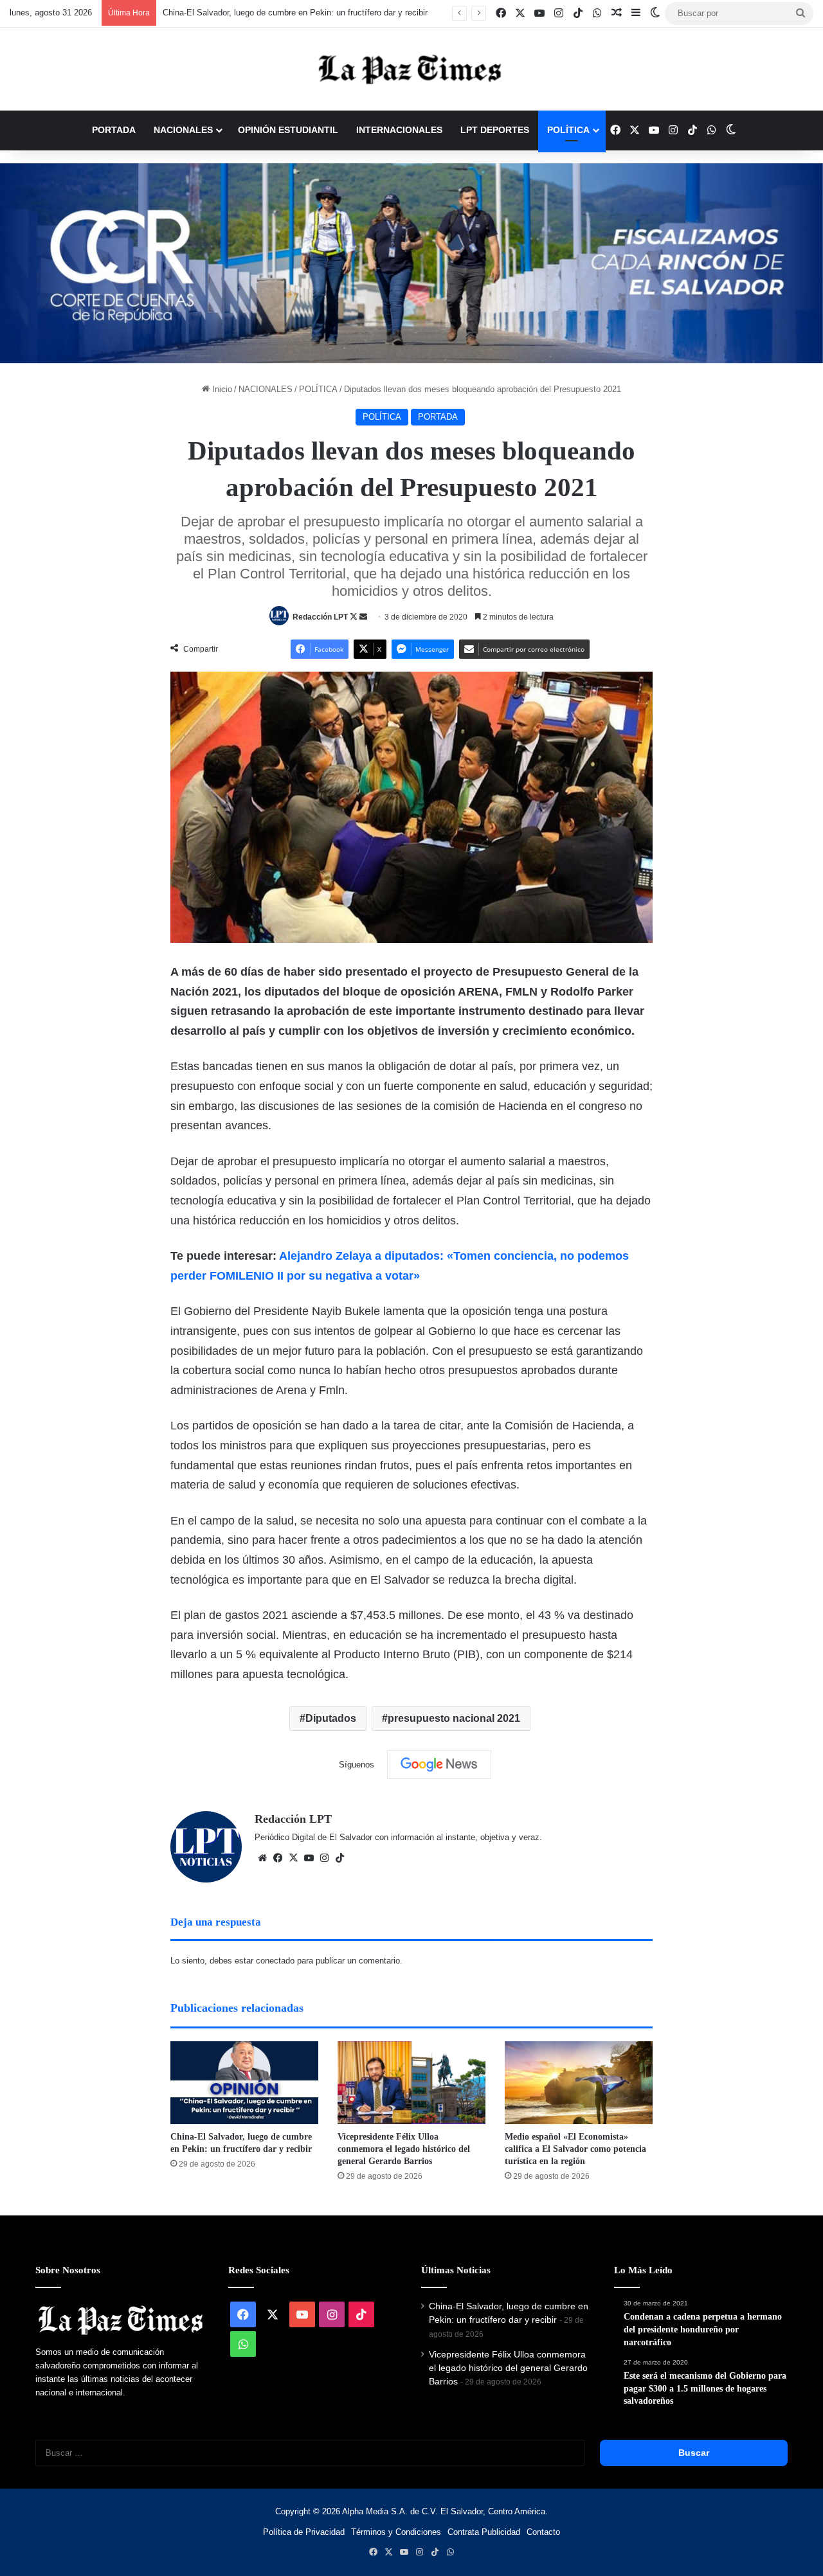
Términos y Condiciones (396, 2532)
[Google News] (439, 1764)
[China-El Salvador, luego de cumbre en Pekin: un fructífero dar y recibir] (244, 2083)
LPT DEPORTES (495, 130)
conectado (275, 1961)
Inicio (221, 389)
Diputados (331, 1718)
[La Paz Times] (411, 69)
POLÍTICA (568, 130)
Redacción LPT (320, 617)
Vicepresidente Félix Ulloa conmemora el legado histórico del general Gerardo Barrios (404, 2149)
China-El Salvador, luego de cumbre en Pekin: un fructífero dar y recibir (295, 13)
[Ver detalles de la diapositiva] (411, 263)
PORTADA (114, 130)
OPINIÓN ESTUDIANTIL (288, 130)
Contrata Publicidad (484, 2532)
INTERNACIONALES (399, 130)
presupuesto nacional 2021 (454, 1718)
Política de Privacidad (304, 2532)
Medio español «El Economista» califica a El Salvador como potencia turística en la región (575, 2149)
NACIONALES (183, 130)
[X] (293, 1858)
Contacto (543, 2532)
